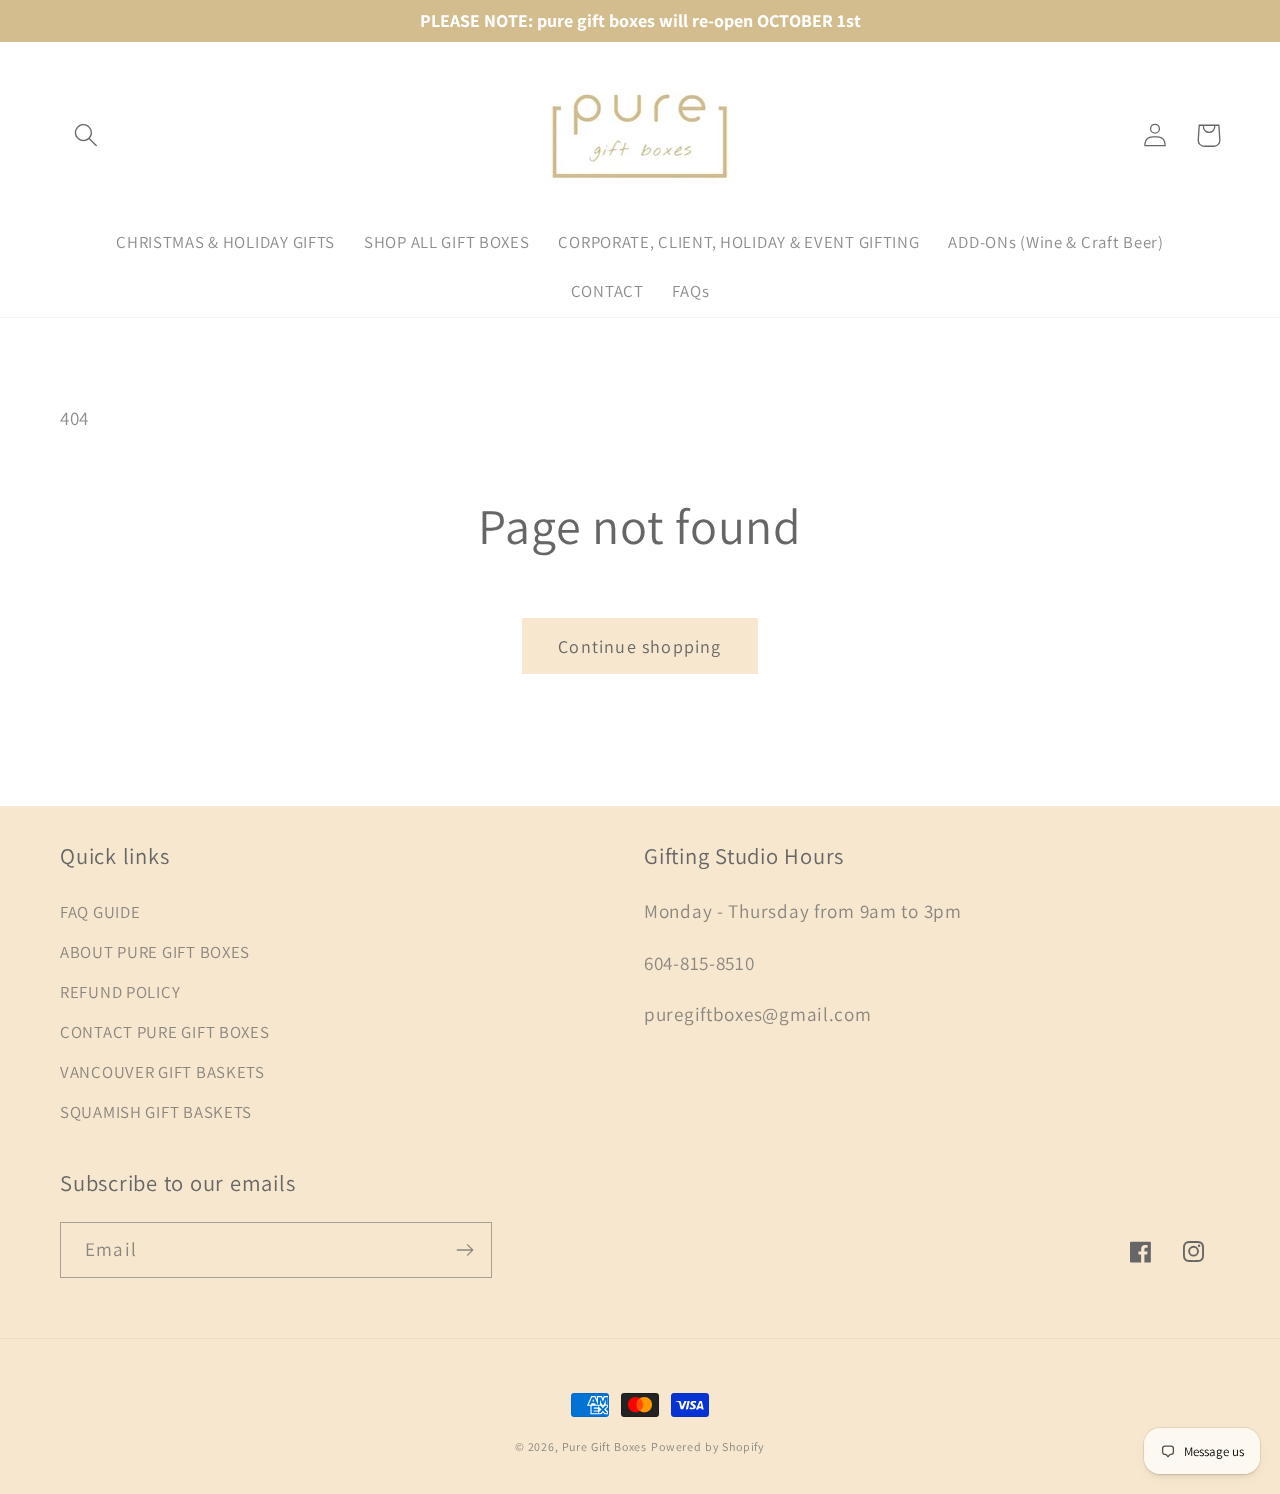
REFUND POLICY (120, 992)
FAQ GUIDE (100, 912)
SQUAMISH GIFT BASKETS (156, 1112)
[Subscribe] (464, 1250)
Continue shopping (639, 646)
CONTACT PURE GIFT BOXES (165, 1032)
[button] (86, 135)
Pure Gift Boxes (605, 1446)
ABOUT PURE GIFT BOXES (155, 952)
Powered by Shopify (708, 1446)
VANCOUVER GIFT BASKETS (162, 1072)
